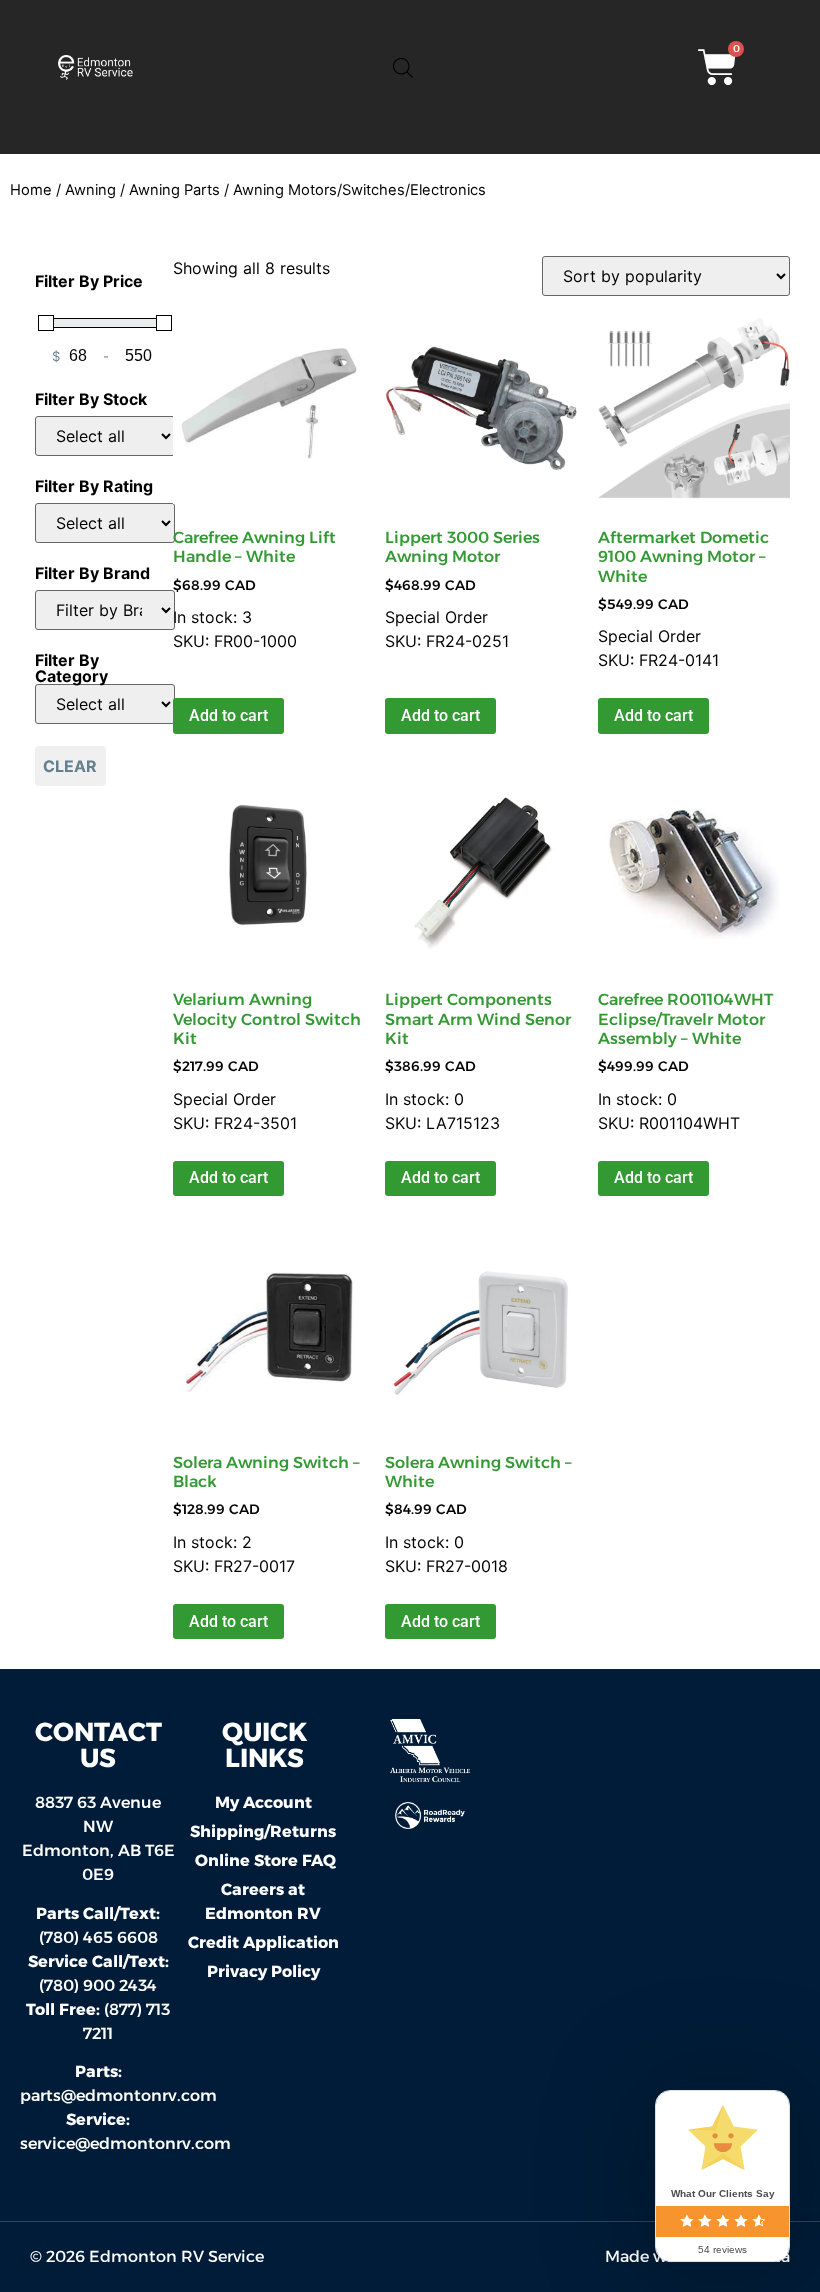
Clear (70, 766)
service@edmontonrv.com (125, 2143)
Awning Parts (174, 190)
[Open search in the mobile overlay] (403, 67)
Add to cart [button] (228, 715)
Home (31, 190)
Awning (90, 190)
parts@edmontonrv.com (118, 2095)
